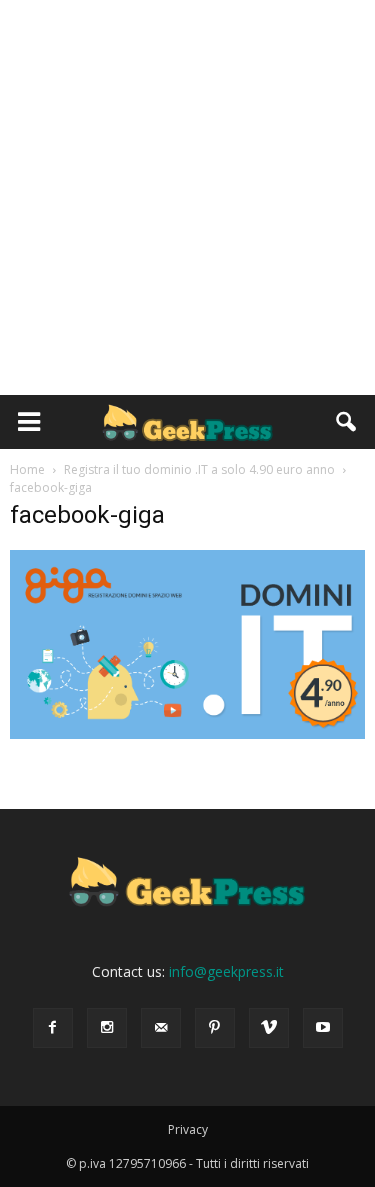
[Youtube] (323, 1028)
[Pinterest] (215, 1028)
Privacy (188, 1129)
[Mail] (161, 1028)
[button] (347, 422)
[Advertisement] (187, 197)
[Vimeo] (269, 1028)
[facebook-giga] (187, 734)
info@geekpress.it (226, 971)
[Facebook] (53, 1028)
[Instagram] (107, 1028)
